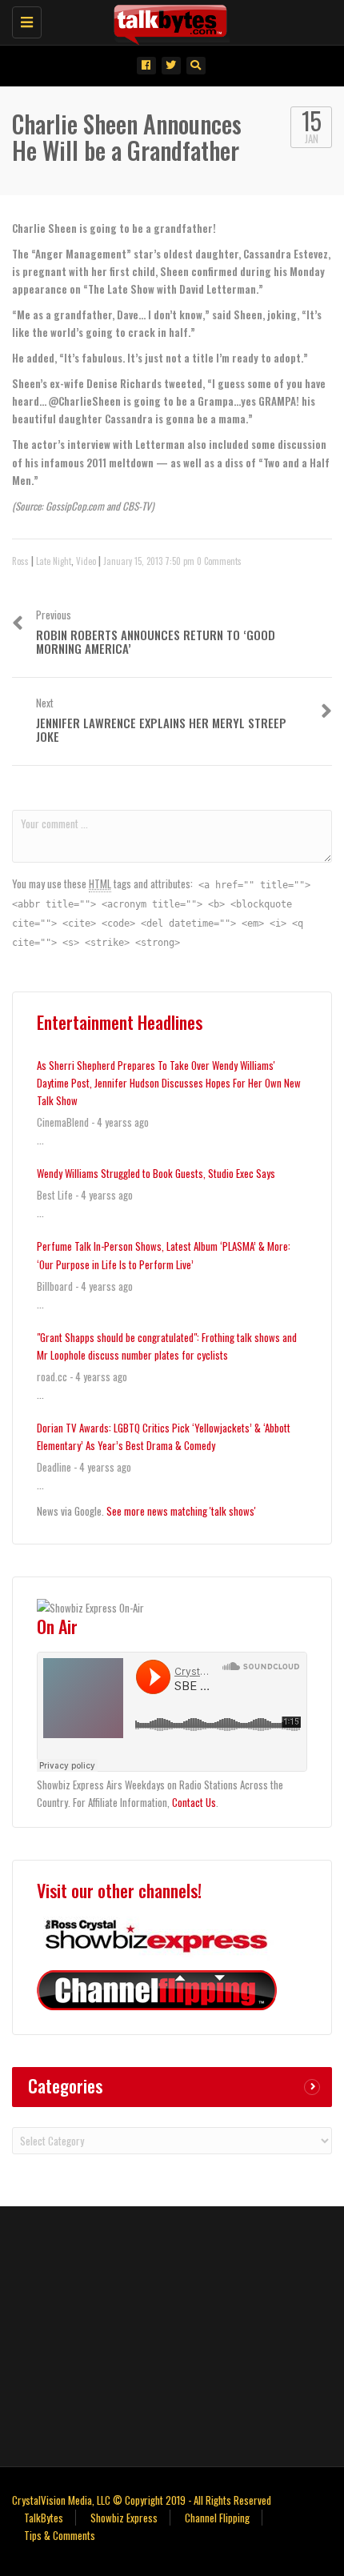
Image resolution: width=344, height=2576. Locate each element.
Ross (20, 561)
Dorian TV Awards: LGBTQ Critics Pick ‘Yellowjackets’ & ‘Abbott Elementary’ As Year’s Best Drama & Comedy (164, 1436)
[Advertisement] (172, 2334)
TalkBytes (44, 2518)
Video (86, 561)
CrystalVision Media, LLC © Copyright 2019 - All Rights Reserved (142, 2500)
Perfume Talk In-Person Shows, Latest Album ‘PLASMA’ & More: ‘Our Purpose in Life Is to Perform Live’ (164, 1255)
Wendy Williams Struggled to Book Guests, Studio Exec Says (156, 1173)
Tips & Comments (60, 2535)
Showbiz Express (124, 2518)
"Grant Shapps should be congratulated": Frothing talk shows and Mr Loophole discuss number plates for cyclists (167, 1346)
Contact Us (194, 1802)
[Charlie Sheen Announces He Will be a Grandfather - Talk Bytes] (168, 20)
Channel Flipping (217, 2518)
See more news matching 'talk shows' (181, 1511)
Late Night (54, 561)
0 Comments (219, 561)
